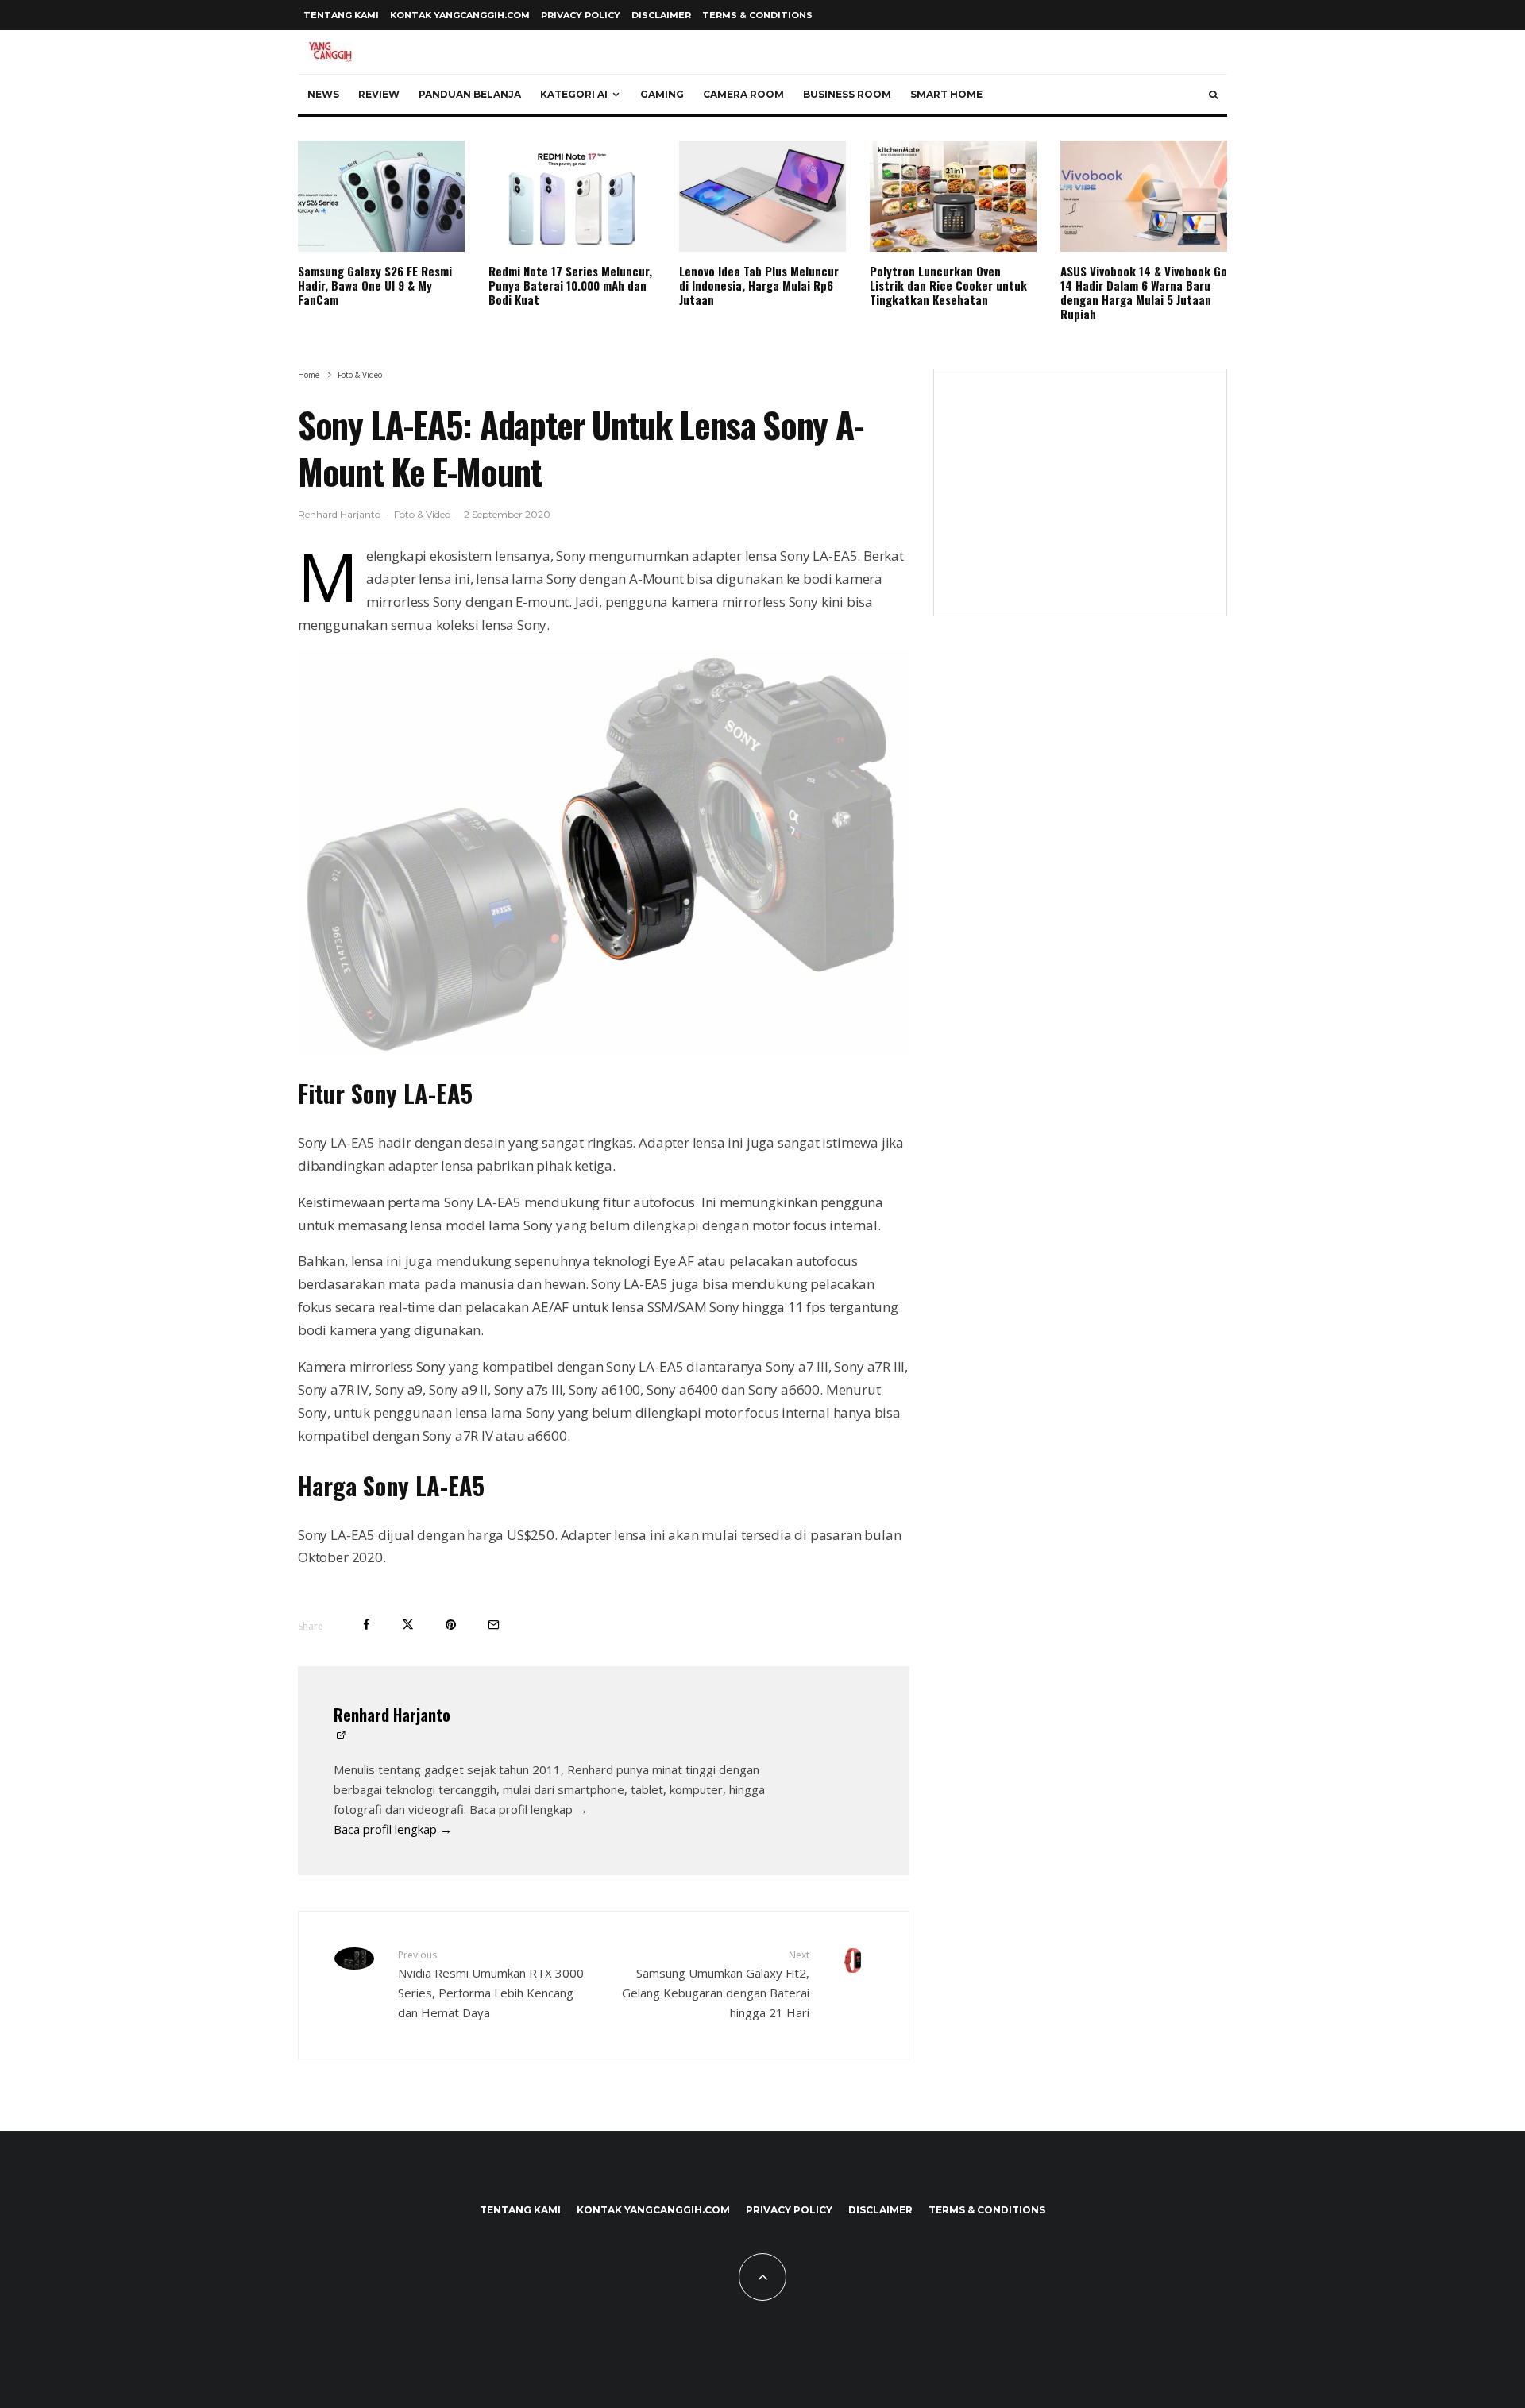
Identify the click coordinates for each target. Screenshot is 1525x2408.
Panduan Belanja (470, 94)
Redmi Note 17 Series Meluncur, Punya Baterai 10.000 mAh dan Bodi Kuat (570, 285)
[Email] (494, 1625)
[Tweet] (408, 1625)
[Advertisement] (1080, 492)
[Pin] (451, 1625)
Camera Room (743, 94)
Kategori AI (574, 94)
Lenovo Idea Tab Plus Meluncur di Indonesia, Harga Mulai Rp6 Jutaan (759, 285)
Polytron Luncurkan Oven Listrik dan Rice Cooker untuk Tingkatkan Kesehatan (948, 285)
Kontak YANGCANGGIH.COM (460, 15)
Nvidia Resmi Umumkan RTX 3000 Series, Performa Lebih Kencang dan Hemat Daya (491, 1984)
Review (379, 94)
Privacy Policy (581, 15)
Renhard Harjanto (339, 514)
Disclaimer (661, 15)
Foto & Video (422, 514)
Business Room (847, 94)
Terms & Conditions (757, 15)
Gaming (662, 94)
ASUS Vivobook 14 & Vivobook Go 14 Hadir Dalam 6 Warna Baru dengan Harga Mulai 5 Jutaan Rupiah (1144, 292)
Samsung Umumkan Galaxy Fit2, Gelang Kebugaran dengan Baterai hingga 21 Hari (716, 1984)
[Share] (367, 1625)
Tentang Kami (341, 15)
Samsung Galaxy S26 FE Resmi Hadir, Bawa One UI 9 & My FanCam (375, 285)
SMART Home (946, 94)
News (323, 94)
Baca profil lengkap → (393, 1829)
